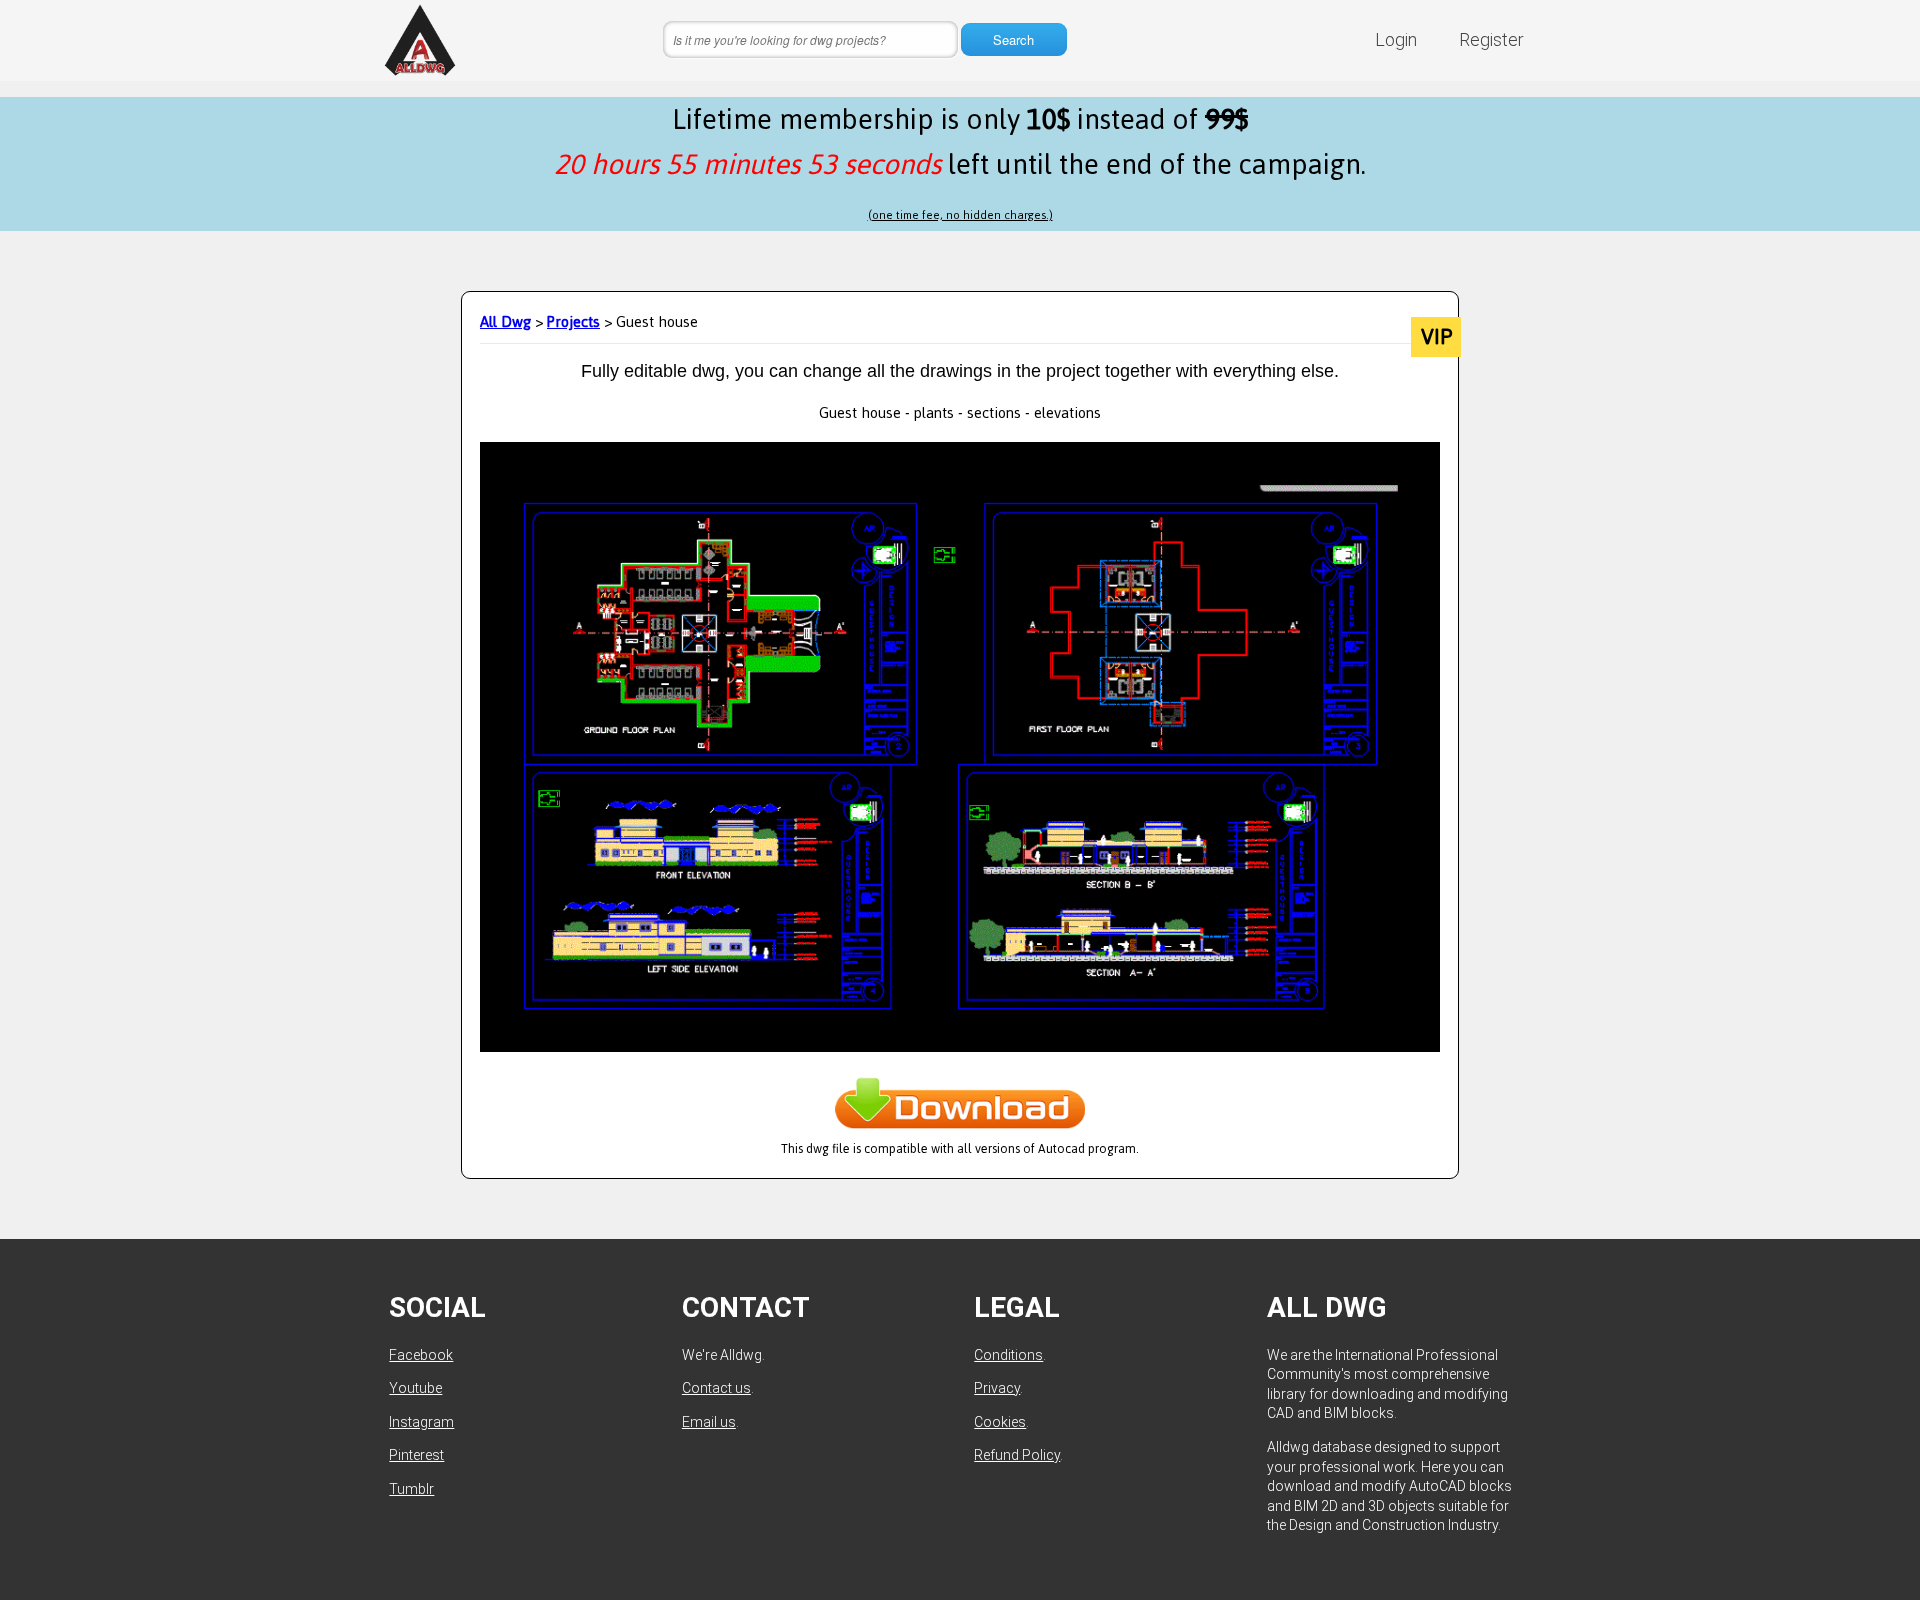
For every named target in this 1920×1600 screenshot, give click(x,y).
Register (1491, 39)
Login (1396, 39)
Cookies (1000, 1422)
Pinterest (416, 1455)
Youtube (415, 1388)
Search (1013, 39)
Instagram (421, 1422)
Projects (573, 321)
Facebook (421, 1355)
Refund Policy (1017, 1455)
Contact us (716, 1388)
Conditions (1008, 1355)
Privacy (997, 1388)
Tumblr (411, 1489)
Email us (709, 1422)
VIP (1436, 337)
